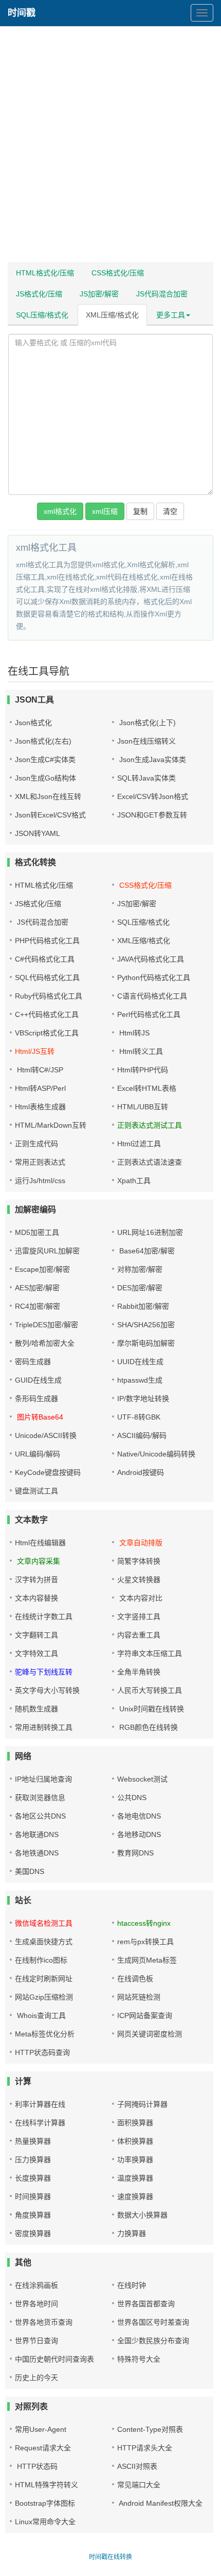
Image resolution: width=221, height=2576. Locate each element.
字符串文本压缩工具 (150, 1653)
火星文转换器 (139, 1580)
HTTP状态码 (36, 2466)
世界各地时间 (36, 2304)
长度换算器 (33, 2178)
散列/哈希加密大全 (45, 1343)
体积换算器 (135, 2141)
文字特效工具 (36, 1653)
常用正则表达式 (40, 1162)
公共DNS (132, 1798)
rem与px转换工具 (145, 1942)
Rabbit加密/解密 (143, 1306)
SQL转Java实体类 (146, 778)
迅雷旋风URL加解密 (47, 1251)
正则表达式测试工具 (150, 1125)
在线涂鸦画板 (36, 2285)
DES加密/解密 (140, 1288)
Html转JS (133, 1033)
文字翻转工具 (36, 1635)
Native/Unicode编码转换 (156, 1454)
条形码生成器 (36, 1399)
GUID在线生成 (38, 1380)
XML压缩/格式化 (112, 315)
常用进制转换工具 (44, 1727)
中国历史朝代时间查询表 (54, 2359)
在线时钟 (132, 2285)
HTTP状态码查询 (42, 2052)
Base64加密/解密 (146, 1251)
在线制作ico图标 (41, 1960)
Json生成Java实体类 (152, 760)
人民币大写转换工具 (150, 1690)
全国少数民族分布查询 (153, 2341)
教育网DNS (135, 1853)
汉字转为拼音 (36, 1580)
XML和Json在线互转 (48, 796)
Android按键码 (141, 1472)
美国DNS (30, 1871)
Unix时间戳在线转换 (151, 1709)
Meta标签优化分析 (45, 2034)
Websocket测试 (142, 1779)
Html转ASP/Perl (40, 1088)
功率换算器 (135, 2160)
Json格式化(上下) (146, 723)
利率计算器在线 (40, 2104)
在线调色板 (135, 1979)
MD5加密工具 (37, 1232)
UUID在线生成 (140, 1362)
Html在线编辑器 (40, 1543)
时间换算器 (33, 2196)
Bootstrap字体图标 (45, 2503)
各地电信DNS (139, 1816)
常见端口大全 (139, 2485)
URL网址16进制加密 (150, 1232)
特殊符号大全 (139, 2359)
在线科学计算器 (40, 2123)
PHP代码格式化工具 (47, 941)
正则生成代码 (36, 1144)
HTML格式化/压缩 (45, 273)
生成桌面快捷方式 (44, 1942)
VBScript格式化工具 (47, 1033)
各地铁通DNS (37, 1853)
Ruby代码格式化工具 (49, 996)
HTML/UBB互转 (143, 1107)
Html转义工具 (140, 1051)
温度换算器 (135, 2178)
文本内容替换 (36, 1598)
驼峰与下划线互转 (44, 1672)
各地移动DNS (139, 1834)
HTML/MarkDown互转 (51, 1125)
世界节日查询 (36, 2341)
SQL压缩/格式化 (42, 315)
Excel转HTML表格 (147, 1088)
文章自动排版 (140, 1543)
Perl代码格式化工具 (149, 1014)
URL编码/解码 (38, 1454)
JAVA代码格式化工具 (151, 959)
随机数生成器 (36, 1709)
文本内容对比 (140, 1598)
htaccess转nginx (144, 1923)
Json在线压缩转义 (146, 741)
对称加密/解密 (140, 1269)
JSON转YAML (38, 833)
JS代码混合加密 (162, 294)
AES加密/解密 (37, 1288)
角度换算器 (33, 2215)
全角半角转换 (139, 1672)
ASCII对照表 (137, 2466)
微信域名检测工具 (44, 1923)
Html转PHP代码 (143, 1070)
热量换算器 (33, 2141)
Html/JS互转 (35, 1051)
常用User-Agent (41, 2429)
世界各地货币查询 (44, 2322)
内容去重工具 (139, 1635)
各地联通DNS (37, 1834)
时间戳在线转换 (110, 2557)
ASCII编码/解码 (142, 1435)
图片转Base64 (39, 1417)
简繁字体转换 (139, 1561)
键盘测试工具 (36, 1491)
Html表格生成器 (40, 1107)
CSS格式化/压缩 (118, 273)
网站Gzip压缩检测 (44, 1997)
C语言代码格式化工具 (152, 996)
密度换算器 (33, 2233)
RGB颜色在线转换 (148, 1727)
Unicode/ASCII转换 (46, 1435)
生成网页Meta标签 (147, 1960)
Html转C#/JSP (39, 1070)
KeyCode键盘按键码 (48, 1472)
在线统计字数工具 (44, 1616)
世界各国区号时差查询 (153, 2322)
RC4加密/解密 (38, 1306)
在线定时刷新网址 (44, 1979)
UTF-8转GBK (139, 1417)
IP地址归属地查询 (43, 1779)
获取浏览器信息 (40, 1798)
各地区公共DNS (40, 1816)
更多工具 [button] (171, 315)
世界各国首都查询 (146, 2304)
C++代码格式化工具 (47, 1014)
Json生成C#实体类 (45, 760)
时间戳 (22, 13)
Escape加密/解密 (42, 1269)
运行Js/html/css (40, 1181)
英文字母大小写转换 (47, 1690)
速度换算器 (135, 2196)
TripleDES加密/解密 (47, 1325)
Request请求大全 (43, 2448)
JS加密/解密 (99, 294)
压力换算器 (33, 2160)
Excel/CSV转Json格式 (153, 796)
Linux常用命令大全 (45, 2522)
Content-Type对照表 (150, 2429)
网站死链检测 (139, 1997)
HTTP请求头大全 (145, 2448)
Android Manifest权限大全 (160, 2503)
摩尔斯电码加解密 (146, 1343)
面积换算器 (135, 2123)
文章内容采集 (38, 1561)
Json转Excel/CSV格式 (50, 815)
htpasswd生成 (140, 1380)
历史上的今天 (36, 2378)
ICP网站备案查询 (145, 2015)
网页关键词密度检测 (150, 2034)
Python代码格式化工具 (154, 977)
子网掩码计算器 (142, 2104)
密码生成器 (33, 1362)
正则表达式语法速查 (150, 1162)
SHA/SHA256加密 (146, 1325)
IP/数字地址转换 (143, 1399)
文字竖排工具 (139, 1616)
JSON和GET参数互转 (152, 815)
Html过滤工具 (139, 1144)
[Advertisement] (110, 146)
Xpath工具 (134, 1181)
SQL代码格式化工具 (47, 977)
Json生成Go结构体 (45, 778)
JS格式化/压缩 (39, 294)
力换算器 (132, 2233)
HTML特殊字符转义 (47, 2485)
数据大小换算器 (142, 2215)
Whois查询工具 (40, 2015)
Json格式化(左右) (43, 741)
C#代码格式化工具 (45, 959)
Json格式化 (33, 723)
